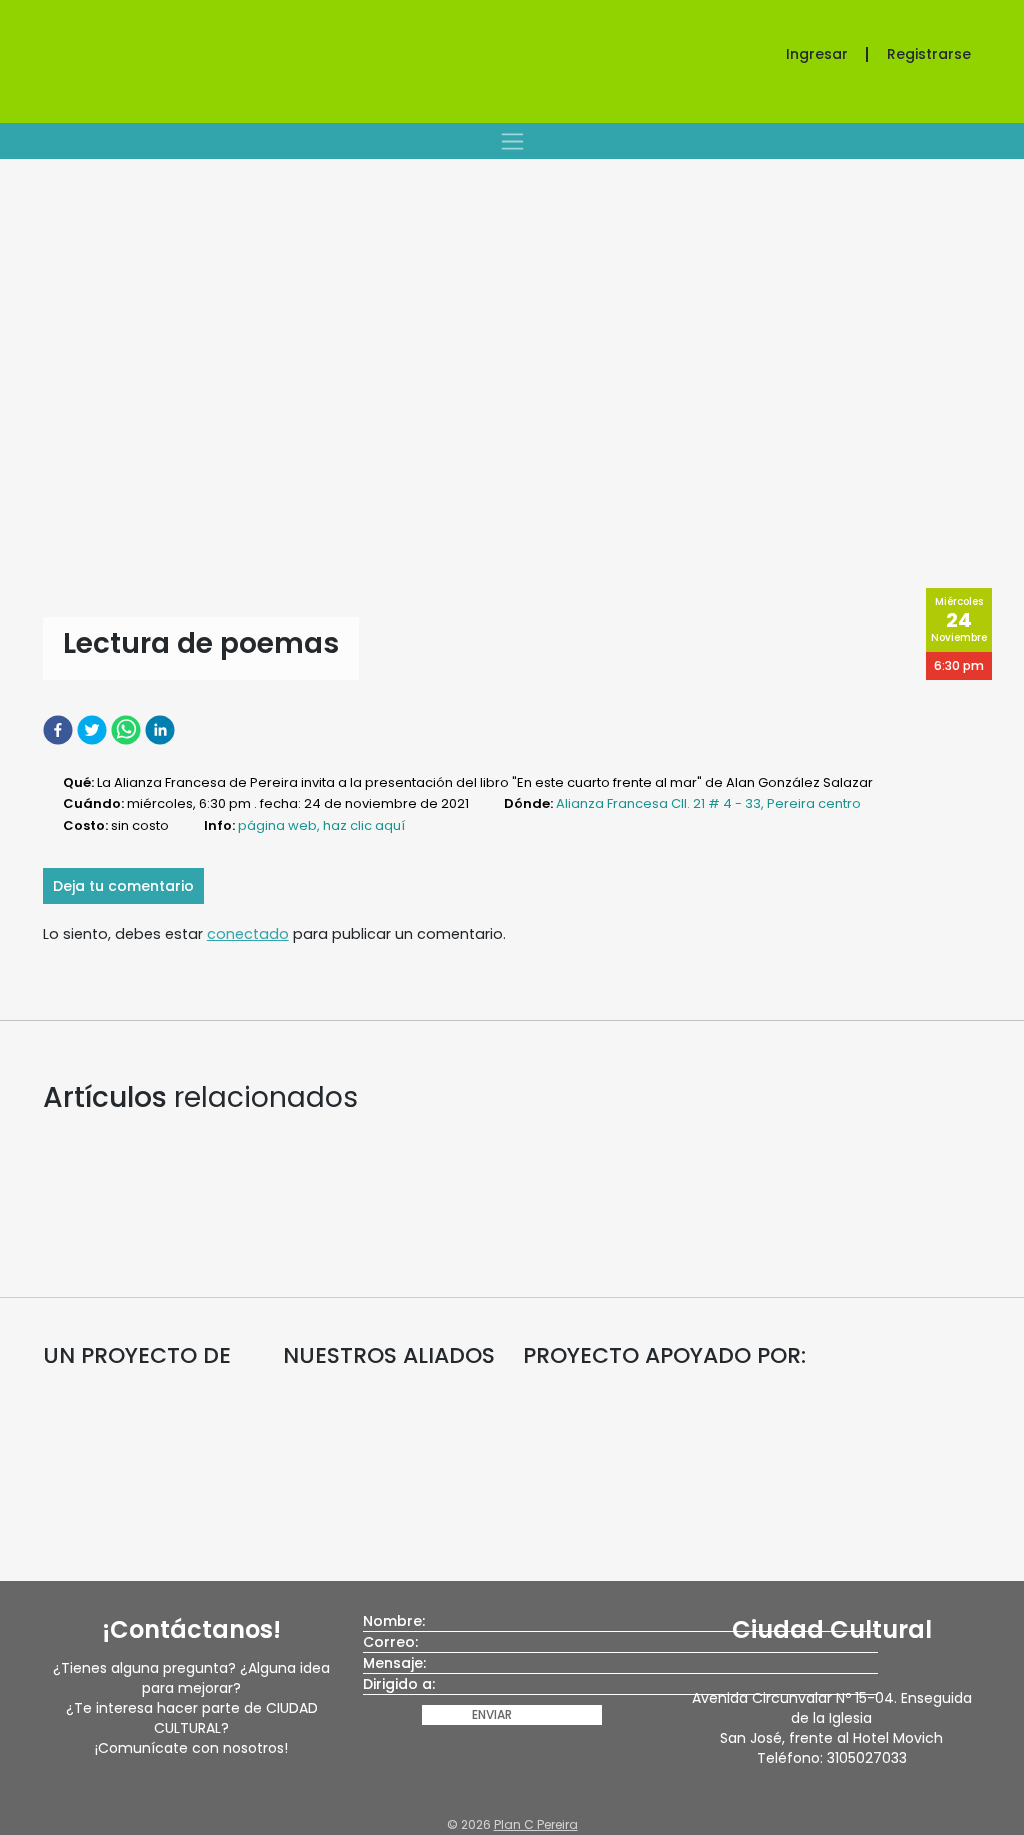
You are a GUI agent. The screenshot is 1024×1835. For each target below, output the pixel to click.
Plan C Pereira (536, 1824)
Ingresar (817, 54)
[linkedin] (162, 729)
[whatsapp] (128, 729)
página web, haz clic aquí (321, 825)
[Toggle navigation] (512, 141)
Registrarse (929, 54)
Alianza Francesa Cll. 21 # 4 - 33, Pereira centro (708, 803)
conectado (248, 934)
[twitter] (94, 729)
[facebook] (60, 729)
